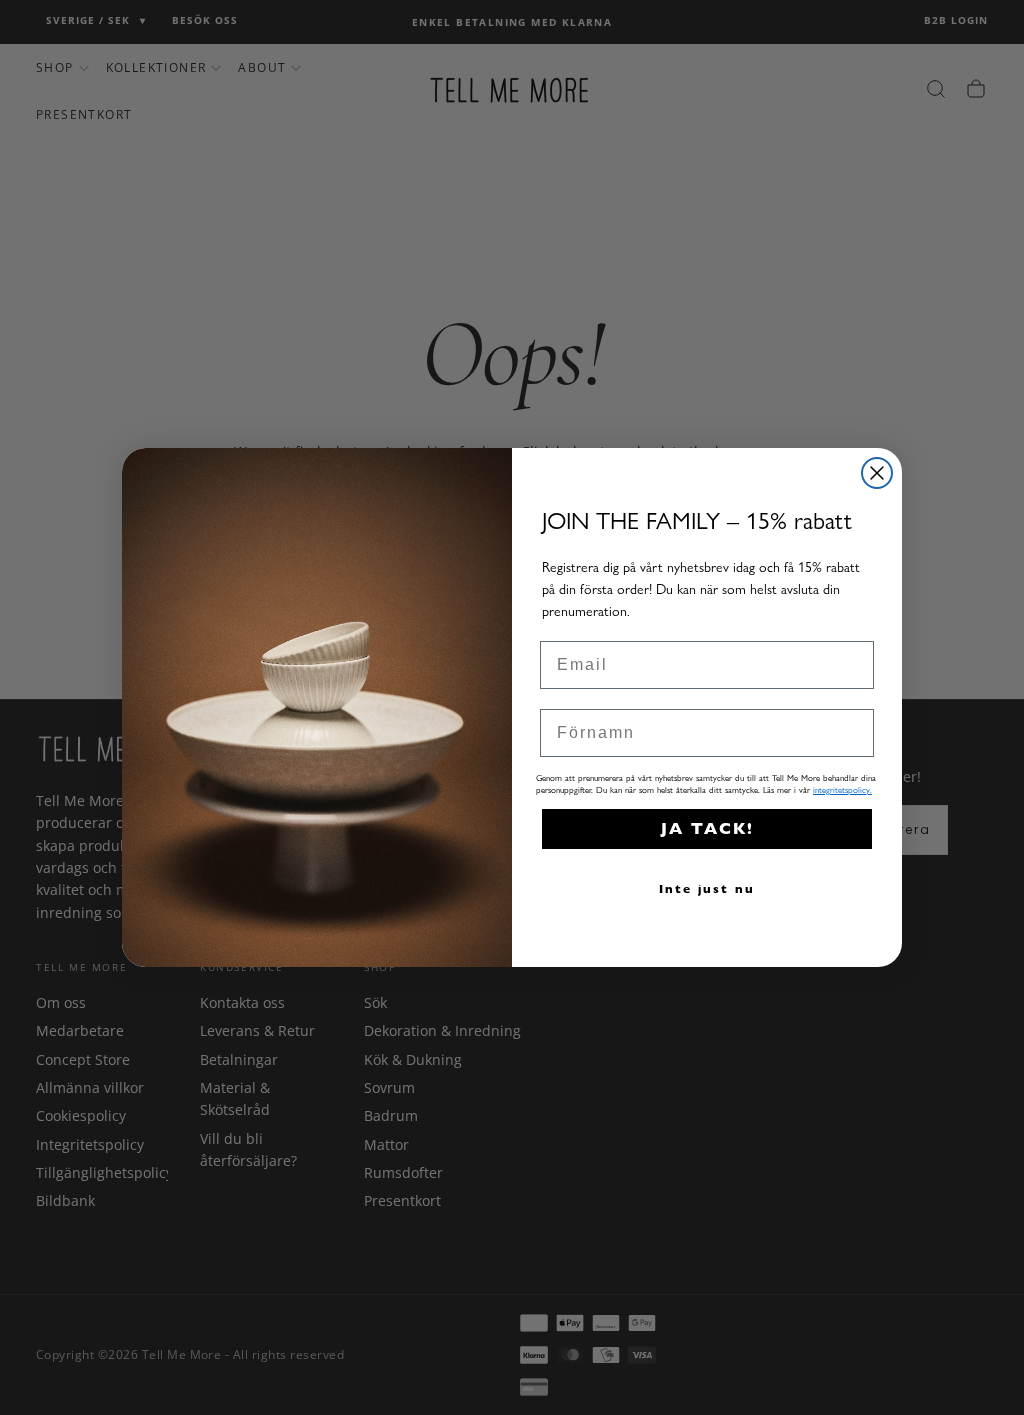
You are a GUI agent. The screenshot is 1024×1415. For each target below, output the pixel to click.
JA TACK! (707, 828)
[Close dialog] (877, 473)
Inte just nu (707, 888)
